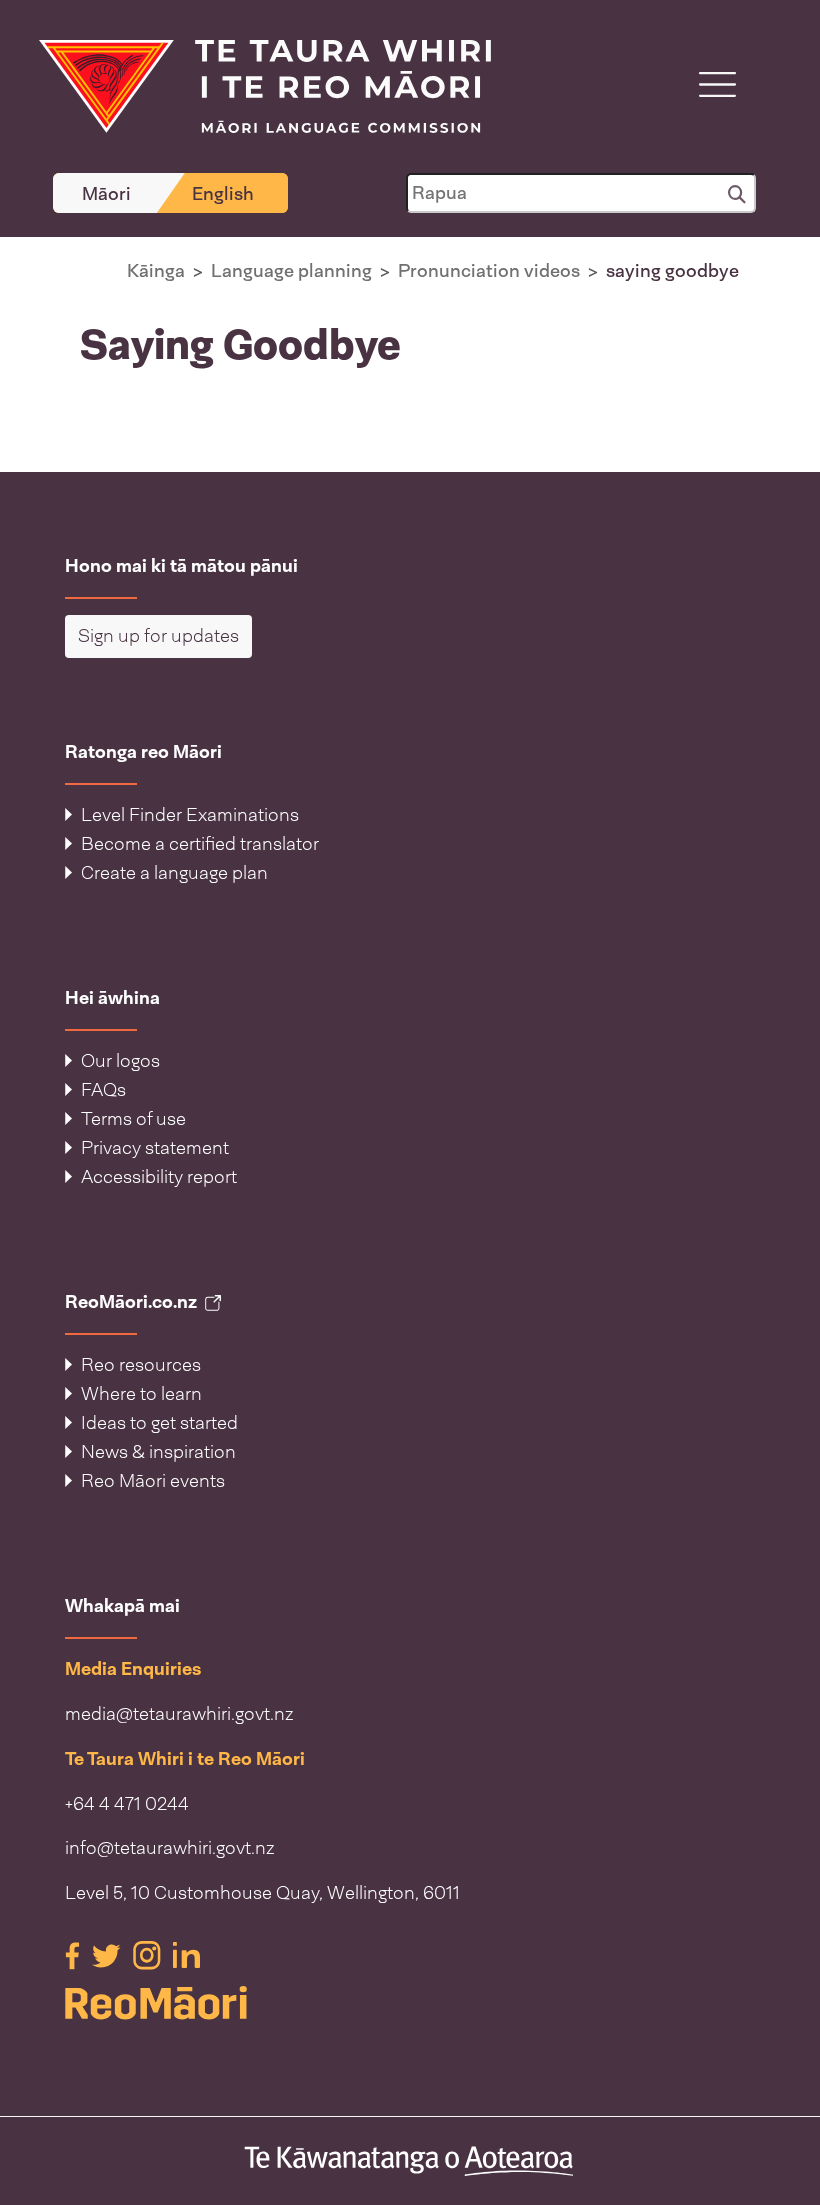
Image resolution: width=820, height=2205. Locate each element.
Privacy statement (155, 1148)
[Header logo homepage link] (253, 85)
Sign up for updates (158, 636)
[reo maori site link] (410, 2003)
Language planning (291, 271)
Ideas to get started (159, 1423)
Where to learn (141, 1394)
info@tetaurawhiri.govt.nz (170, 1848)
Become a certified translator (200, 844)
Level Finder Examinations (190, 815)
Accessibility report (159, 1177)
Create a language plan (174, 873)
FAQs (103, 1090)
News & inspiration (158, 1452)
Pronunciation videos (489, 271)
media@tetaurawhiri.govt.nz (179, 1714)
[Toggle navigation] (717, 84)
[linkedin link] (186, 1954)
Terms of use (133, 1119)
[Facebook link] (74, 1954)
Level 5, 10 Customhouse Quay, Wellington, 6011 (262, 1893)
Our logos (120, 1061)
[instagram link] (149, 1954)
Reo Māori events (153, 1481)
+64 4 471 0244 (127, 1804)
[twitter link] (108, 1954)
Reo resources (141, 1365)
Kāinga (156, 271)
